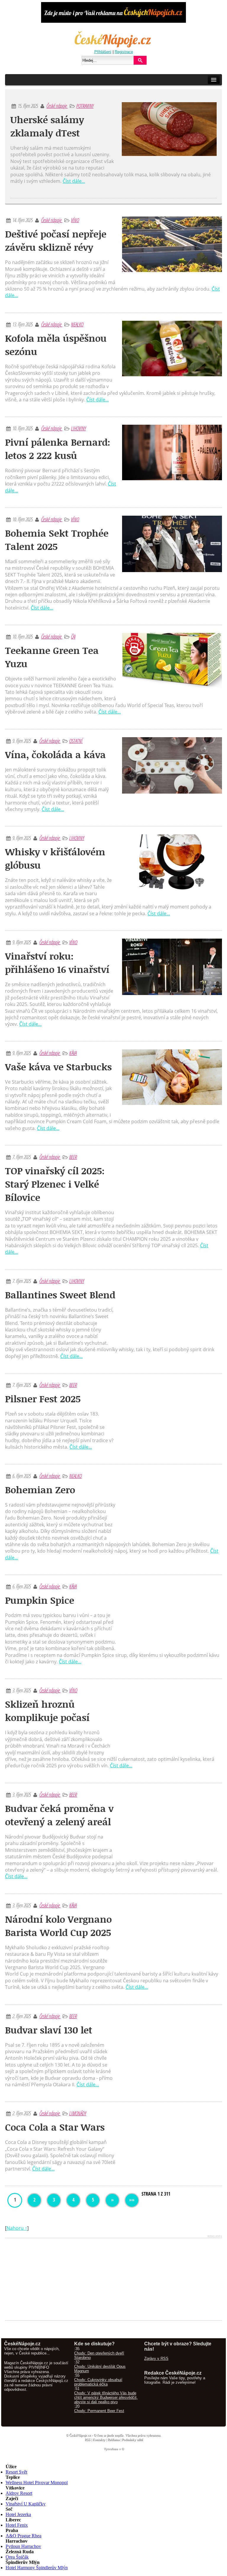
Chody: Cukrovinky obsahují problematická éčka (98, 2382)
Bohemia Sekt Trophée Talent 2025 (57, 540)
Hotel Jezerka (18, 2514)
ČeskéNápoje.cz (80, 2435)
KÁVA (73, 1053)
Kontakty (99, 2440)
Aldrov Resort (19, 2493)
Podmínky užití (132, 2440)
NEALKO (77, 324)
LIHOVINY (78, 428)
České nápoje (57, 106)
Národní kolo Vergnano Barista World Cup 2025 (58, 1926)
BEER (73, 1157)
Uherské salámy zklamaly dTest (47, 126)
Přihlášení (103, 52)
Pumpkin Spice (40, 1600)
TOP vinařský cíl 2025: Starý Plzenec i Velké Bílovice (55, 1184)
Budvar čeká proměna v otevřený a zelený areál (59, 1815)
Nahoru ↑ (17, 2228)
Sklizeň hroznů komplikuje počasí (47, 1711)
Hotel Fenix (17, 2525)
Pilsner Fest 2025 (43, 1399)
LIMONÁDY (78, 2113)
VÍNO (75, 220)
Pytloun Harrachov (23, 2546)
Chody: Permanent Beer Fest (99, 2411)
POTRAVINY (85, 106)
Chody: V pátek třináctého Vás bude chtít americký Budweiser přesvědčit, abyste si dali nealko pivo (106, 2397)
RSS (87, 2440)
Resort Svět (16, 2472)
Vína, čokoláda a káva (55, 754)
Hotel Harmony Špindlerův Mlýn (37, 2568)
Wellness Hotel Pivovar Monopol (37, 2483)
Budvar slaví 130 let (49, 2030)
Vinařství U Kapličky (26, 2504)
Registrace (124, 52)
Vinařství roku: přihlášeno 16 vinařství (57, 963)
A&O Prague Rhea (23, 2536)
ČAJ (73, 636)
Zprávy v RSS (156, 2358)
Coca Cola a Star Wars (55, 2127)
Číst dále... (74, 181)
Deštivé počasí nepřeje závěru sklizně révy (56, 240)
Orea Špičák (17, 2557)
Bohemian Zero (40, 1490)
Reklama (113, 2440)
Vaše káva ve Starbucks (58, 1067)
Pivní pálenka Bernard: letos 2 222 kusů (58, 449)
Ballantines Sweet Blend (60, 1295)
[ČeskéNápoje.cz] (113, 47)
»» (132, 2200)
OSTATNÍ (76, 741)
